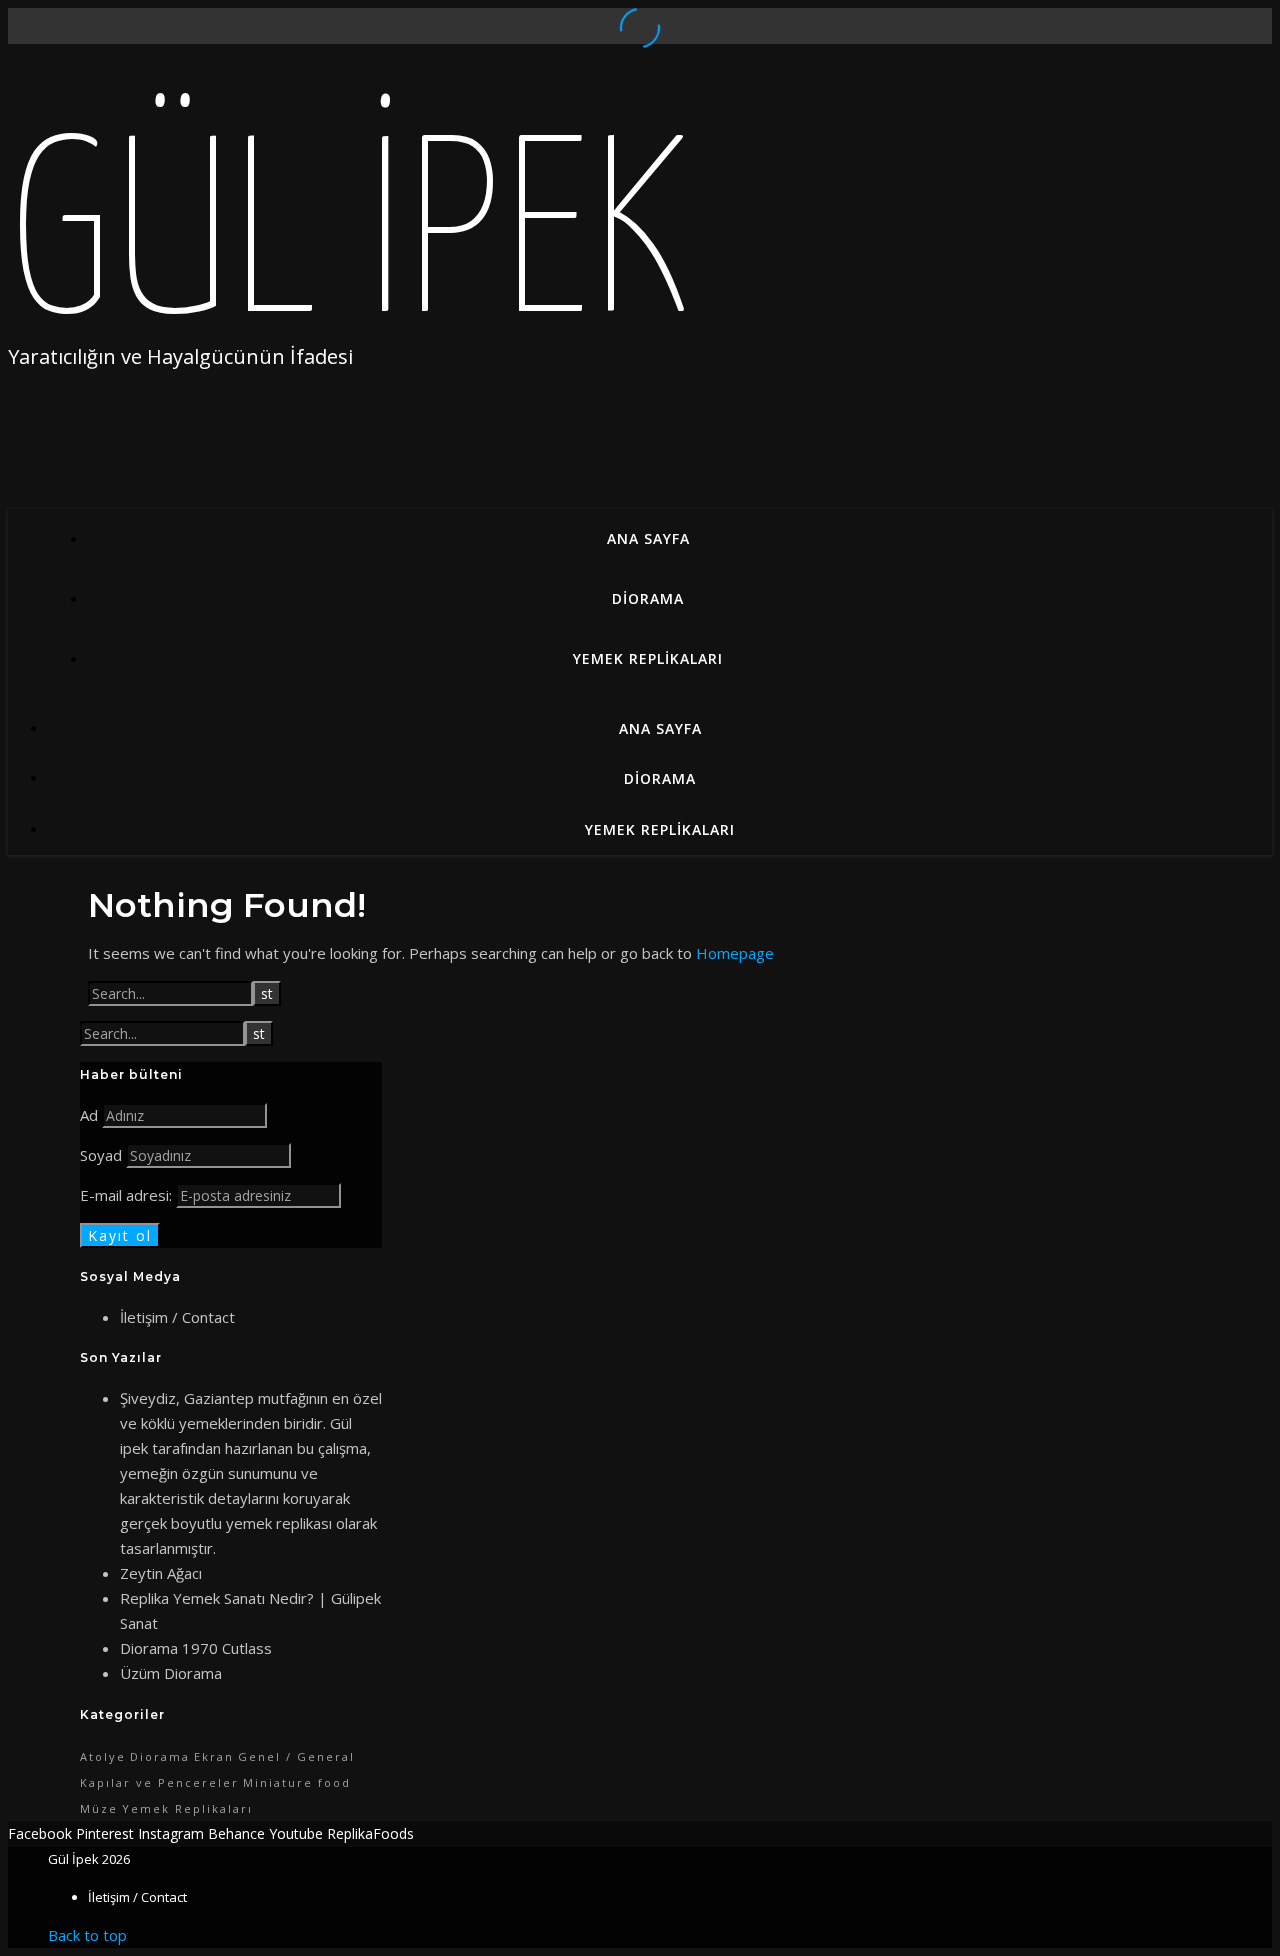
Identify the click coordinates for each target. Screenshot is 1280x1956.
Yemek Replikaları (648, 658)
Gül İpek (348, 244)
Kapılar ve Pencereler (159, 1782)
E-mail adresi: (128, 1195)
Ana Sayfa (648, 538)
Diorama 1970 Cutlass (196, 1648)
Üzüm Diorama (171, 1673)
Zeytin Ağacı (161, 1573)
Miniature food (297, 1782)
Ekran (214, 1756)
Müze (99, 1808)
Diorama (648, 598)
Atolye (103, 1756)
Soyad (101, 1155)
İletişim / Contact (177, 1317)
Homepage (735, 953)
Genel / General (296, 1756)
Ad (89, 1115)
